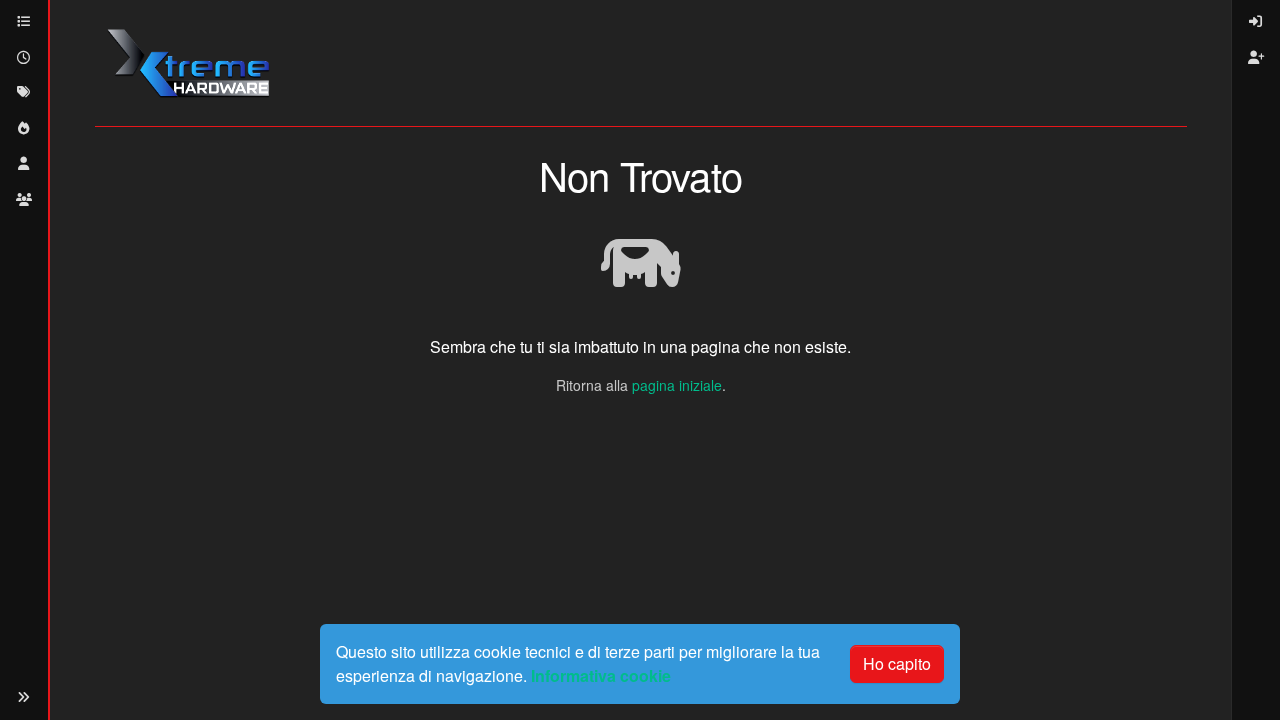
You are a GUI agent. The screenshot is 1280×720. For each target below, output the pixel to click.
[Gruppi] (24, 200)
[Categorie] (24, 22)
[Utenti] (24, 164)
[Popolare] (24, 129)
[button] (24, 697)
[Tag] (24, 93)
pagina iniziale (677, 385)
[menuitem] (1256, 22)
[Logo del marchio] (187, 63)
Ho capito (897, 663)
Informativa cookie (601, 675)
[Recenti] (24, 58)
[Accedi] (1256, 22)
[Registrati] (1256, 58)
